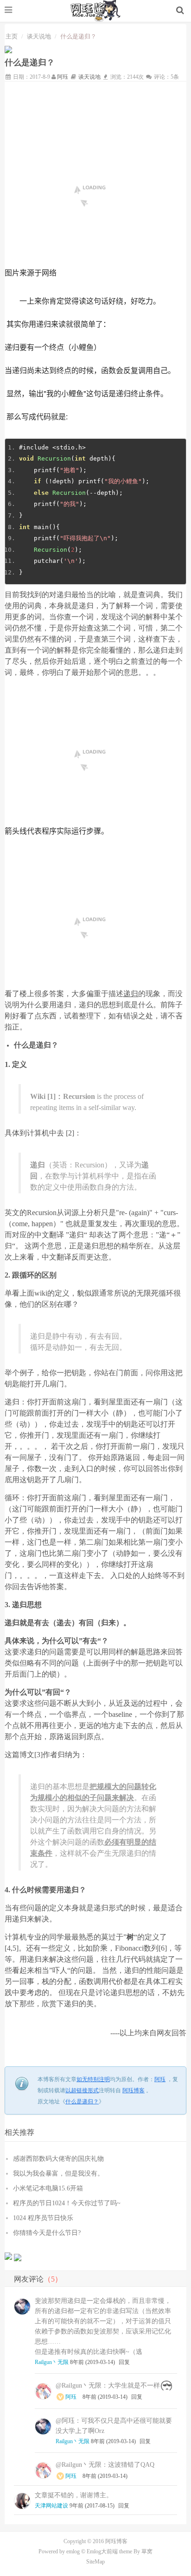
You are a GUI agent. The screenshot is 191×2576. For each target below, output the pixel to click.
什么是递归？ (82, 2102)
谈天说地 (39, 36)
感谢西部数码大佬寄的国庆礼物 (58, 2159)
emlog (73, 2551)
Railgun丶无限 (52, 2362)
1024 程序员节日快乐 (43, 2218)
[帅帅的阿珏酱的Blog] (96, 10)
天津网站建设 (51, 2506)
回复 (124, 2362)
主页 (12, 36)
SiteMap (95, 2562)
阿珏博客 (134, 2090)
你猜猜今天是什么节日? (47, 2233)
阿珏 (63, 77)
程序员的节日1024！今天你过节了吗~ (67, 2203)
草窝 (147, 2551)
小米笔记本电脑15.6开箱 (48, 2188)
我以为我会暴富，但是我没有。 (58, 2174)
